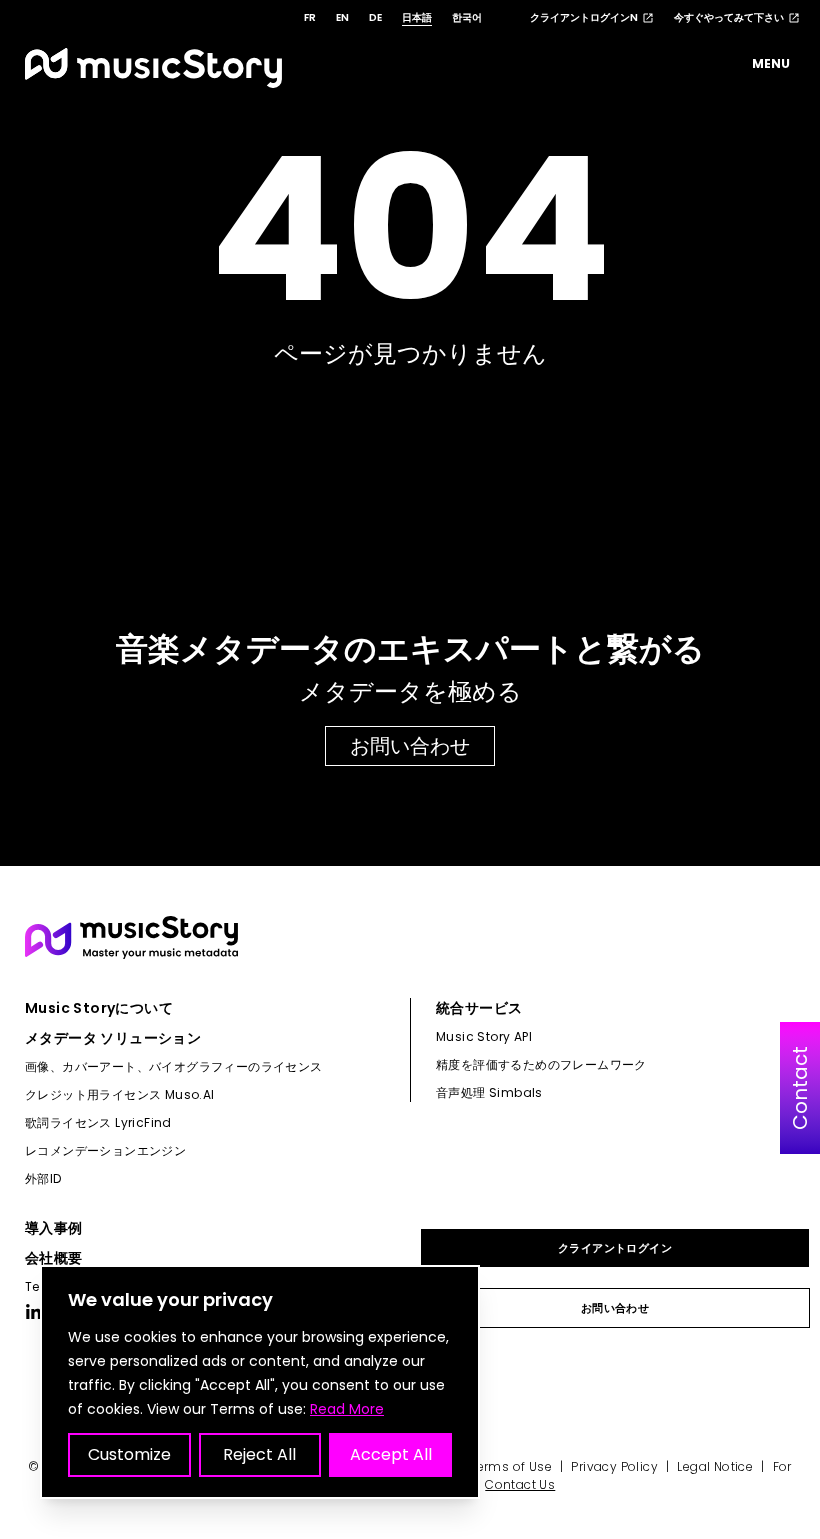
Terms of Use (510, 1466)
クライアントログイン (615, 1248)
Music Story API (484, 1036)
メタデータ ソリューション (113, 1038)
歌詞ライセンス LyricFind (98, 1122)
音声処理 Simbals (489, 1092)
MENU (771, 63)
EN (342, 17)
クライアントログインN (584, 17)
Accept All (391, 1454)
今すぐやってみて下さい (729, 17)
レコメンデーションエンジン (105, 1150)
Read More (347, 1409)
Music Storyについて (99, 1008)
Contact (800, 1088)
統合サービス (479, 1008)
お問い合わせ (410, 746)
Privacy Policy (614, 1466)
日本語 (417, 17)
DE (375, 17)
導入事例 (54, 1228)
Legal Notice (715, 1466)
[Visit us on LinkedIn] (33, 1312)
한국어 (467, 17)
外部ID (43, 1178)
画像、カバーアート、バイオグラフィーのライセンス (174, 1066)
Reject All (259, 1454)
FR (310, 17)
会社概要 (54, 1258)
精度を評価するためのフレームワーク (541, 1064)
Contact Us (520, 1484)
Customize (129, 1454)
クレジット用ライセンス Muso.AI (120, 1094)
